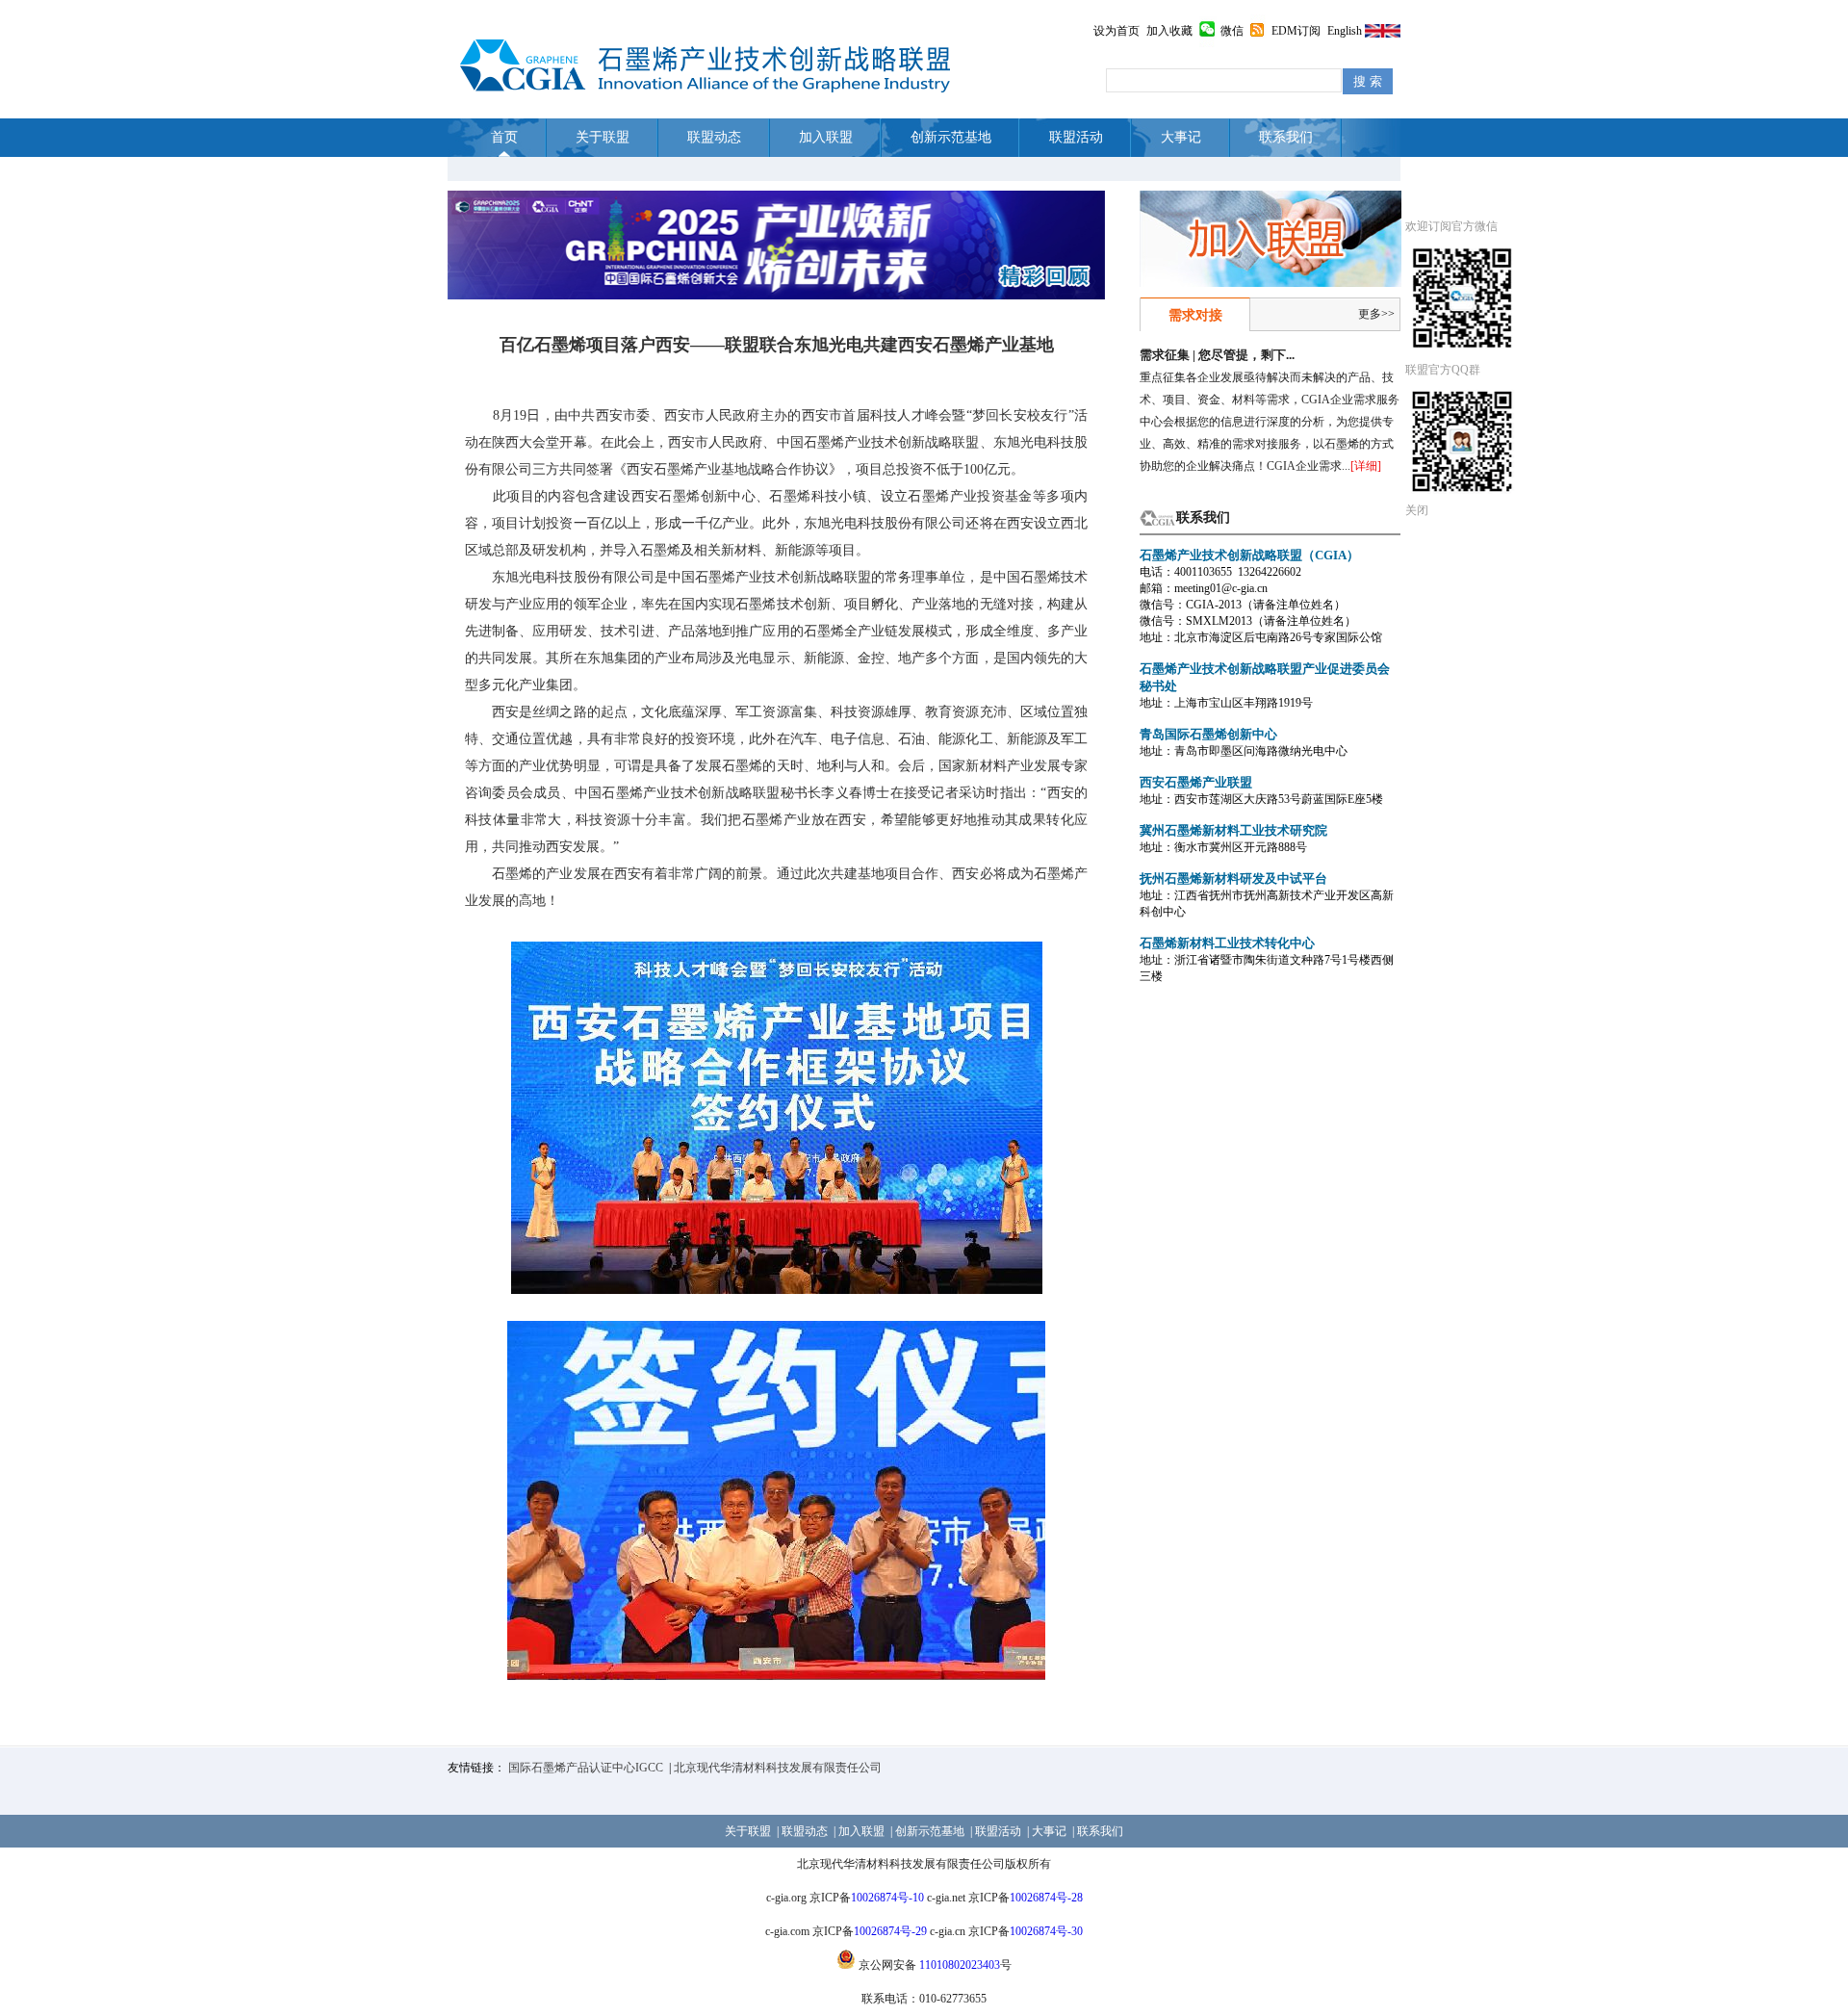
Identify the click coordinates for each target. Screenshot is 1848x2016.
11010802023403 (960, 1965)
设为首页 (1116, 31)
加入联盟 (826, 137)
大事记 (1181, 137)
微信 (1232, 31)
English (1345, 31)
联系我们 (1286, 137)
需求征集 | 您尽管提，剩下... (1217, 355)
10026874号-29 (890, 1931)
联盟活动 (1076, 137)
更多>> (1376, 314)
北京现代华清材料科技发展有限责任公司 (778, 1768)
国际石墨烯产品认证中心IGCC (586, 1768)
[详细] (1366, 466)
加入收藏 (1169, 31)
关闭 (1417, 510)
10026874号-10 (887, 1898)
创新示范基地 (951, 137)
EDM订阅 (1296, 31)
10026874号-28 (1046, 1898)
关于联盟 (603, 137)
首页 (504, 137)
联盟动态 (714, 137)
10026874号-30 (1046, 1931)
